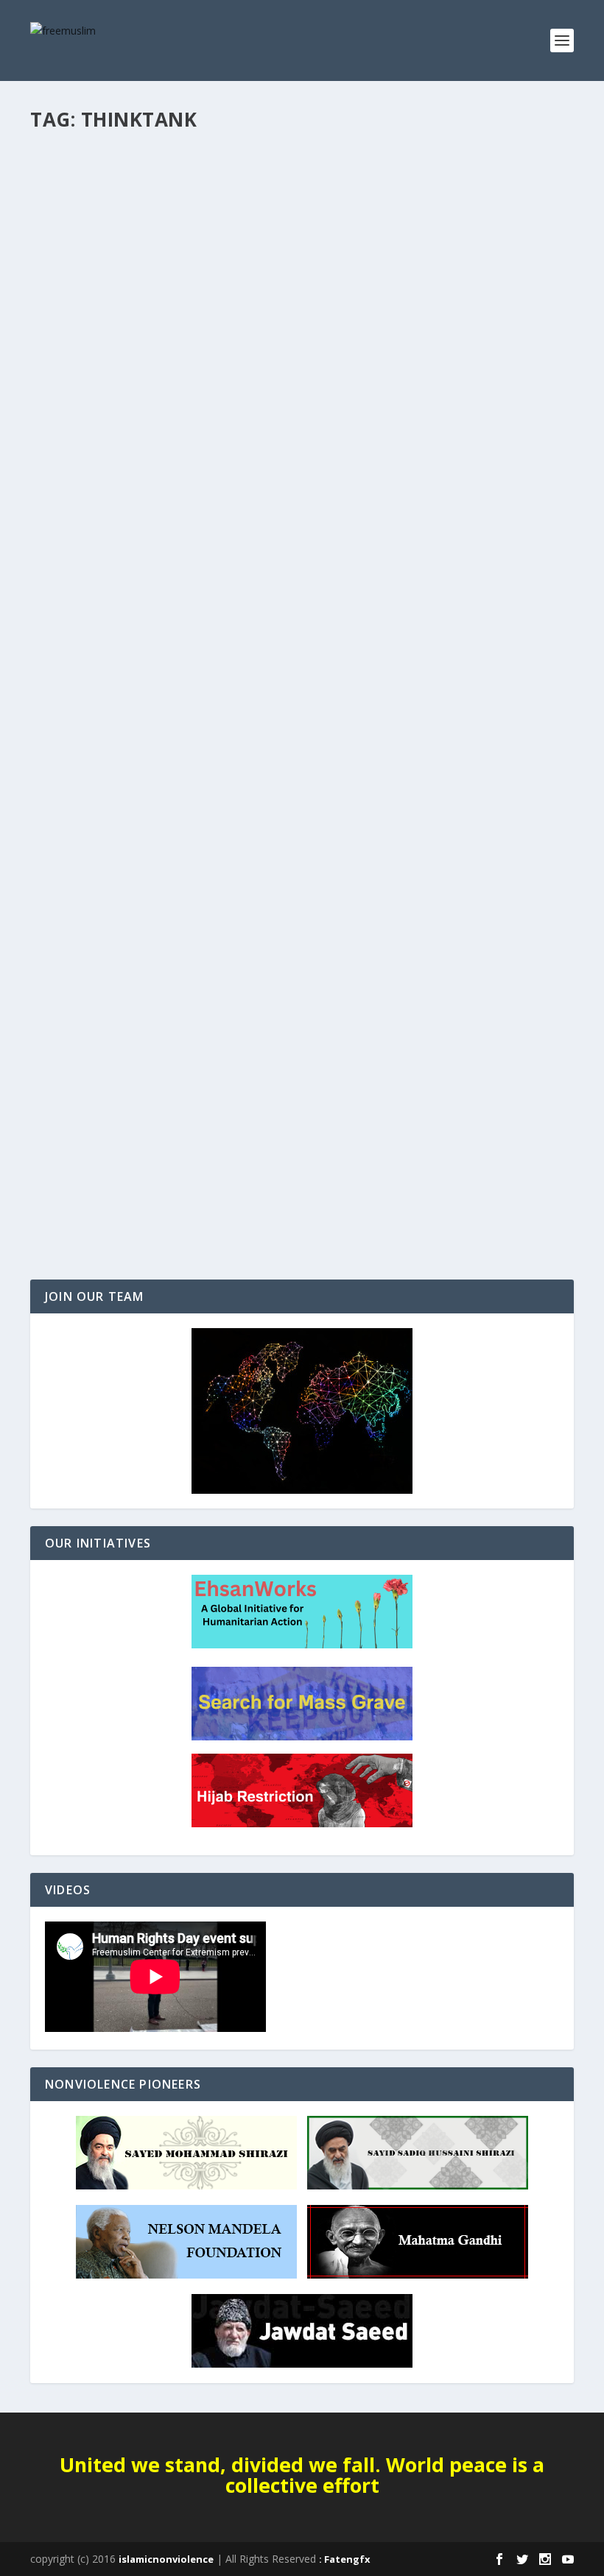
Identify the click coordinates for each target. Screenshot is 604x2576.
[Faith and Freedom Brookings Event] (270, 149)
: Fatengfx (345, 2559)
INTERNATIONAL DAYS (91, 693)
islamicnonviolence (166, 2559)
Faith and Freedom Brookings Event (168, 180)
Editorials (64, 203)
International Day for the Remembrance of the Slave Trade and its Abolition (276, 663)
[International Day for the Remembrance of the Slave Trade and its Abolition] (302, 471)
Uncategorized (119, 203)
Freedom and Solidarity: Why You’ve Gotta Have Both (228, 1135)
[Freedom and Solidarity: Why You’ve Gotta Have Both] (292, 955)
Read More (84, 261)
